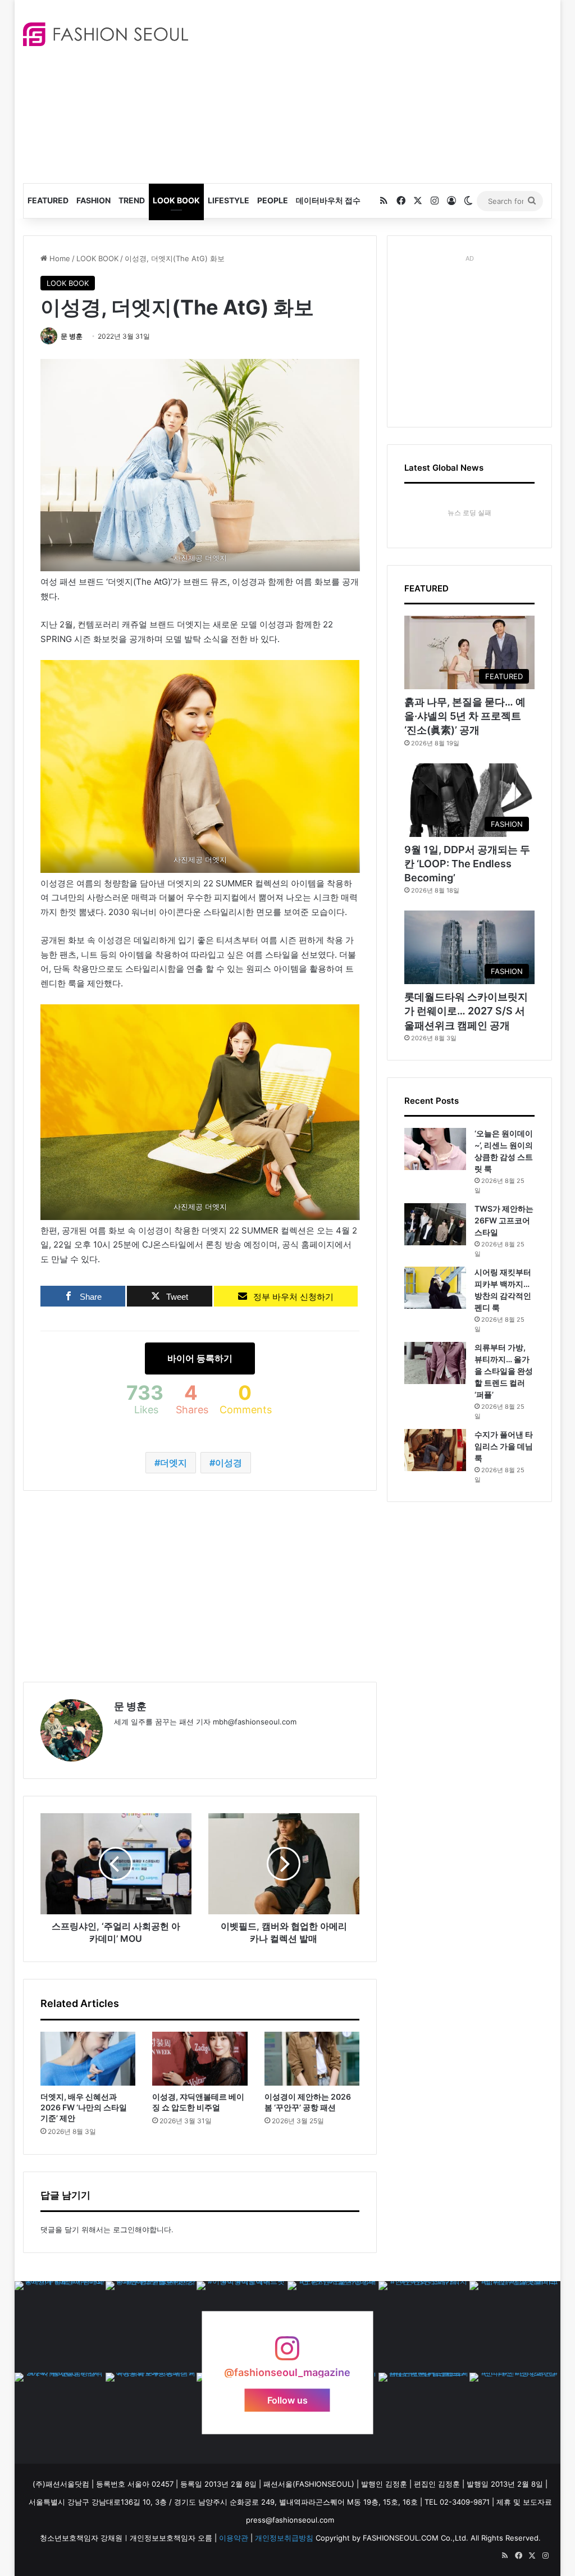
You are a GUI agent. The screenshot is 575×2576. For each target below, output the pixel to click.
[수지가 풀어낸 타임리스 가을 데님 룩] (435, 1450)
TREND (132, 200)
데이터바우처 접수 (328, 200)
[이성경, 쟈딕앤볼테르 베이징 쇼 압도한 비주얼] (200, 2059)
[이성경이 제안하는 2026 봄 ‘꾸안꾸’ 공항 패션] (312, 2059)
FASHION (93, 200)
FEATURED (48, 200)
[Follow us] (287, 2354)
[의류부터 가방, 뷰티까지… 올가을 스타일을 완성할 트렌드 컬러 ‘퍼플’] (435, 1363)
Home (59, 258)
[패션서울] (106, 34)
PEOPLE (273, 200)
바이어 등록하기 (200, 1358)
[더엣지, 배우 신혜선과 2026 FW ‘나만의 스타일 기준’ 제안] (88, 2059)
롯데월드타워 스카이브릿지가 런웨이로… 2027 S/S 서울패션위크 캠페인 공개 (466, 1011)
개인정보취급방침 (284, 2538)
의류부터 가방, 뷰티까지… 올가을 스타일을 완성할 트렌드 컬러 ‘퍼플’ (504, 1371)
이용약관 (234, 2538)
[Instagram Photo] (60, 2327)
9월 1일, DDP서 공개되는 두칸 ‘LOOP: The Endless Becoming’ (467, 864)
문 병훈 (72, 336)
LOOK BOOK (176, 200)
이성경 (229, 1463)
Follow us (287, 2400)
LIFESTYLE (229, 200)
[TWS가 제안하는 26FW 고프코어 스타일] (435, 1224)
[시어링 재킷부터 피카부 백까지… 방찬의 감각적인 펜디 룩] (435, 1288)
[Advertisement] (390, 90)
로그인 (124, 2229)
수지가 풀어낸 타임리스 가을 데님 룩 (504, 1446)
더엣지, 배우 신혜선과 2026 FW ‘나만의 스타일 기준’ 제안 (84, 2107)
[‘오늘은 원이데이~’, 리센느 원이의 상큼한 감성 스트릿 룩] (435, 1149)
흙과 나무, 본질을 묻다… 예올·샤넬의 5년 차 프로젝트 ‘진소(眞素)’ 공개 (465, 716)
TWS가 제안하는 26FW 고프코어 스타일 (504, 1220)
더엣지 (174, 1463)
